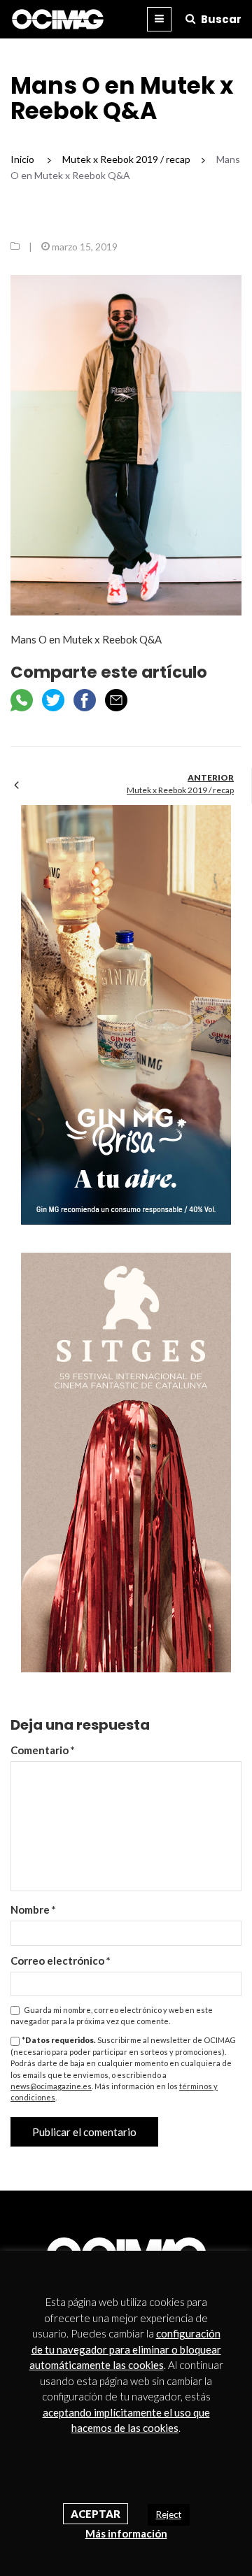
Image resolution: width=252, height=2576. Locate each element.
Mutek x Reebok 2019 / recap (180, 790)
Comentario (43, 1750)
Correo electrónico (61, 1961)
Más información (126, 2533)
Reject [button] (169, 2514)
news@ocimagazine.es (51, 2086)
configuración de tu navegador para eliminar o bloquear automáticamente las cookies (125, 2349)
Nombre (33, 1909)
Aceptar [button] (96, 2514)
